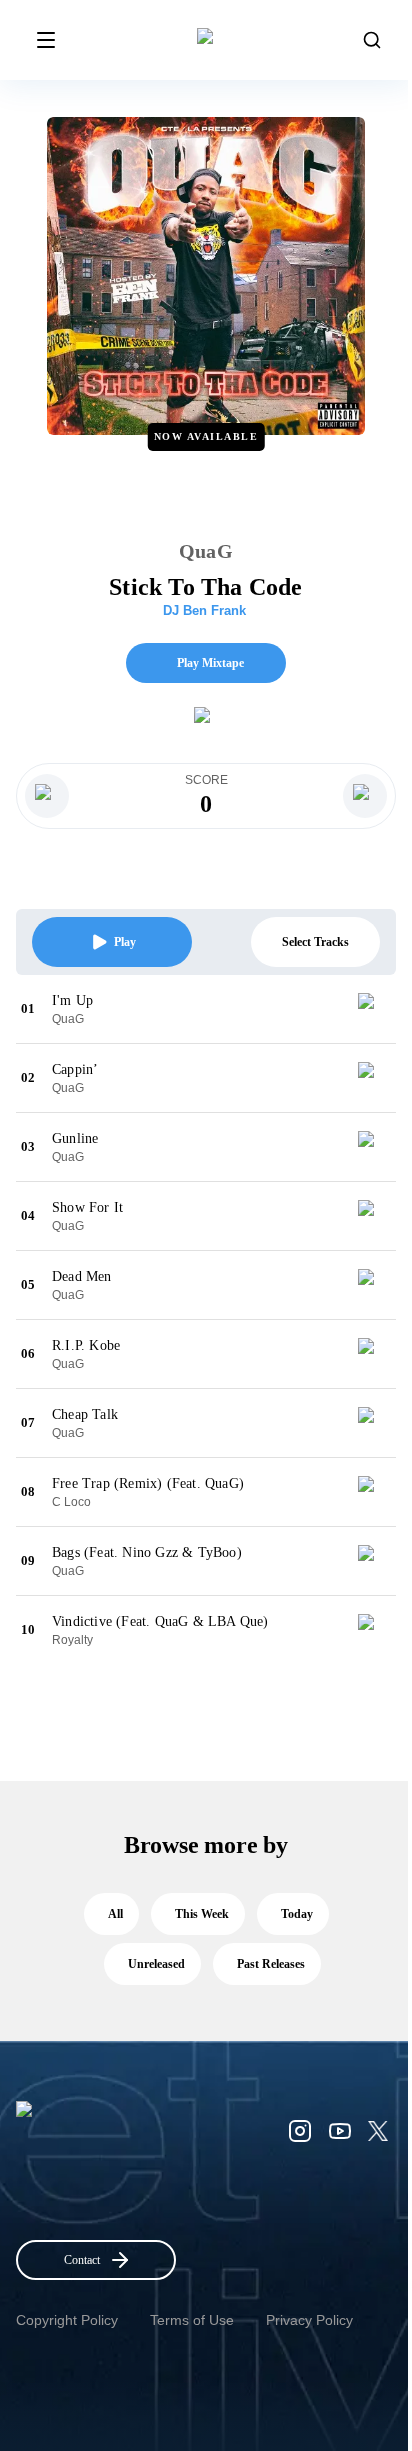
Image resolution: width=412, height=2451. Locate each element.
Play (125, 942)
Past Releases (271, 1964)
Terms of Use (192, 2320)
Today (297, 1914)
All (115, 1914)
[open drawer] (46, 40)
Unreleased (156, 1964)
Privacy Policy (309, 2320)
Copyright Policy (67, 2320)
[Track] (374, 1009)
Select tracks (315, 942)
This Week (202, 1914)
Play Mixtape (210, 663)
